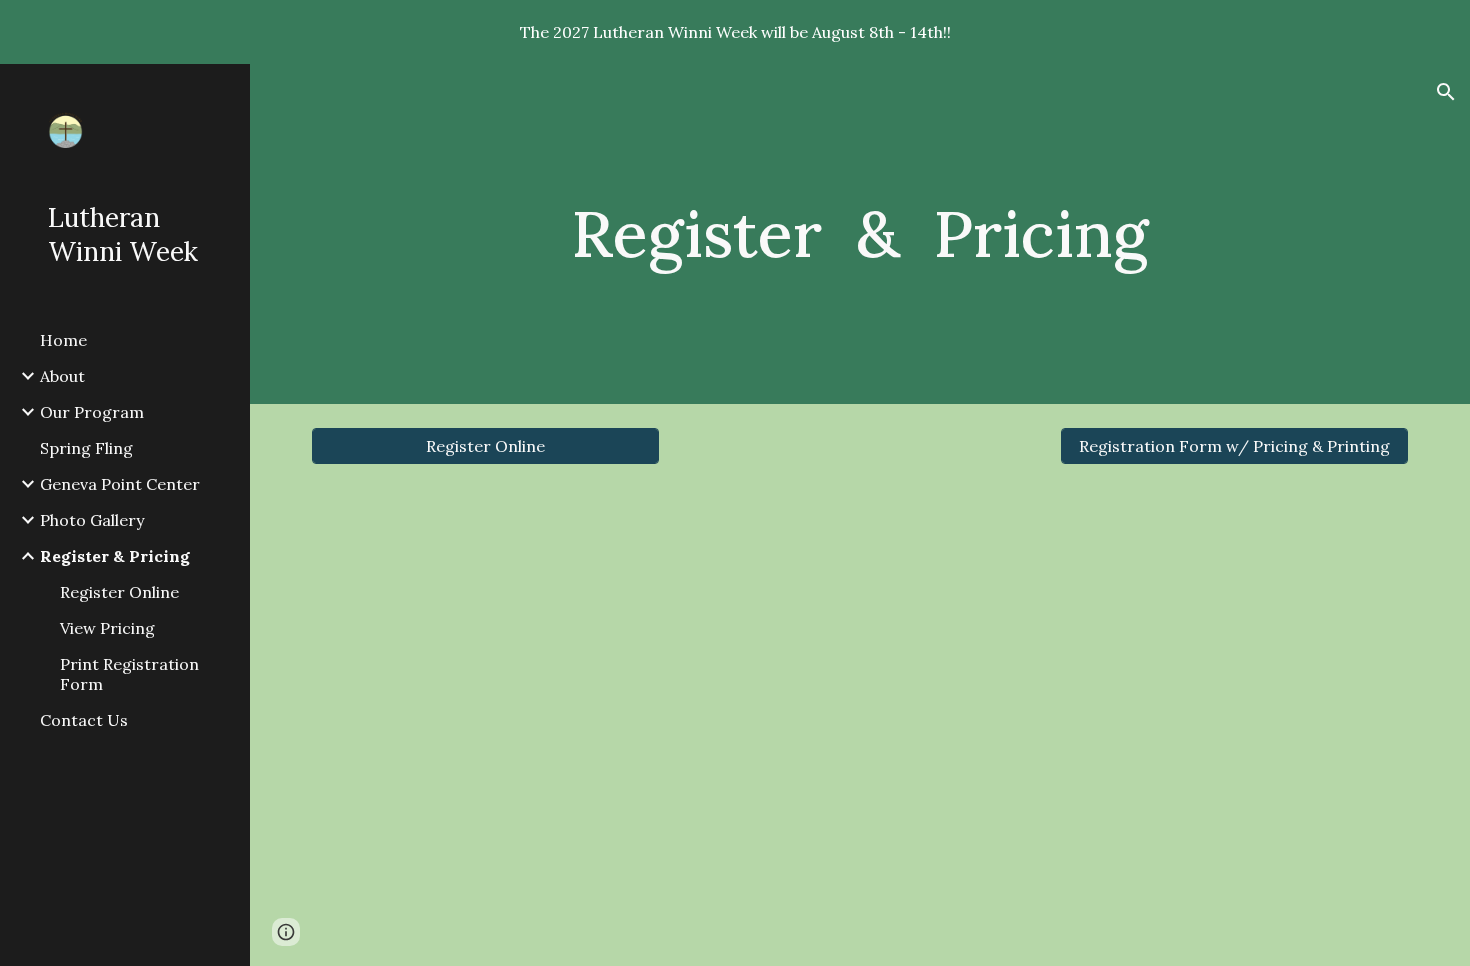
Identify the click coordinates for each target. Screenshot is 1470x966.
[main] (860, 234)
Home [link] (63, 340)
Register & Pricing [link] (115, 556)
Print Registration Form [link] (129, 674)
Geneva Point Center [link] (120, 484)
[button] (1446, 92)
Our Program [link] (92, 412)
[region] (735, 32)
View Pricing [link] (107, 628)
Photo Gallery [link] (92, 520)
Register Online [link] (119, 592)
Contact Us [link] (84, 720)
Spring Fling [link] (86, 448)
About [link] (62, 376)
